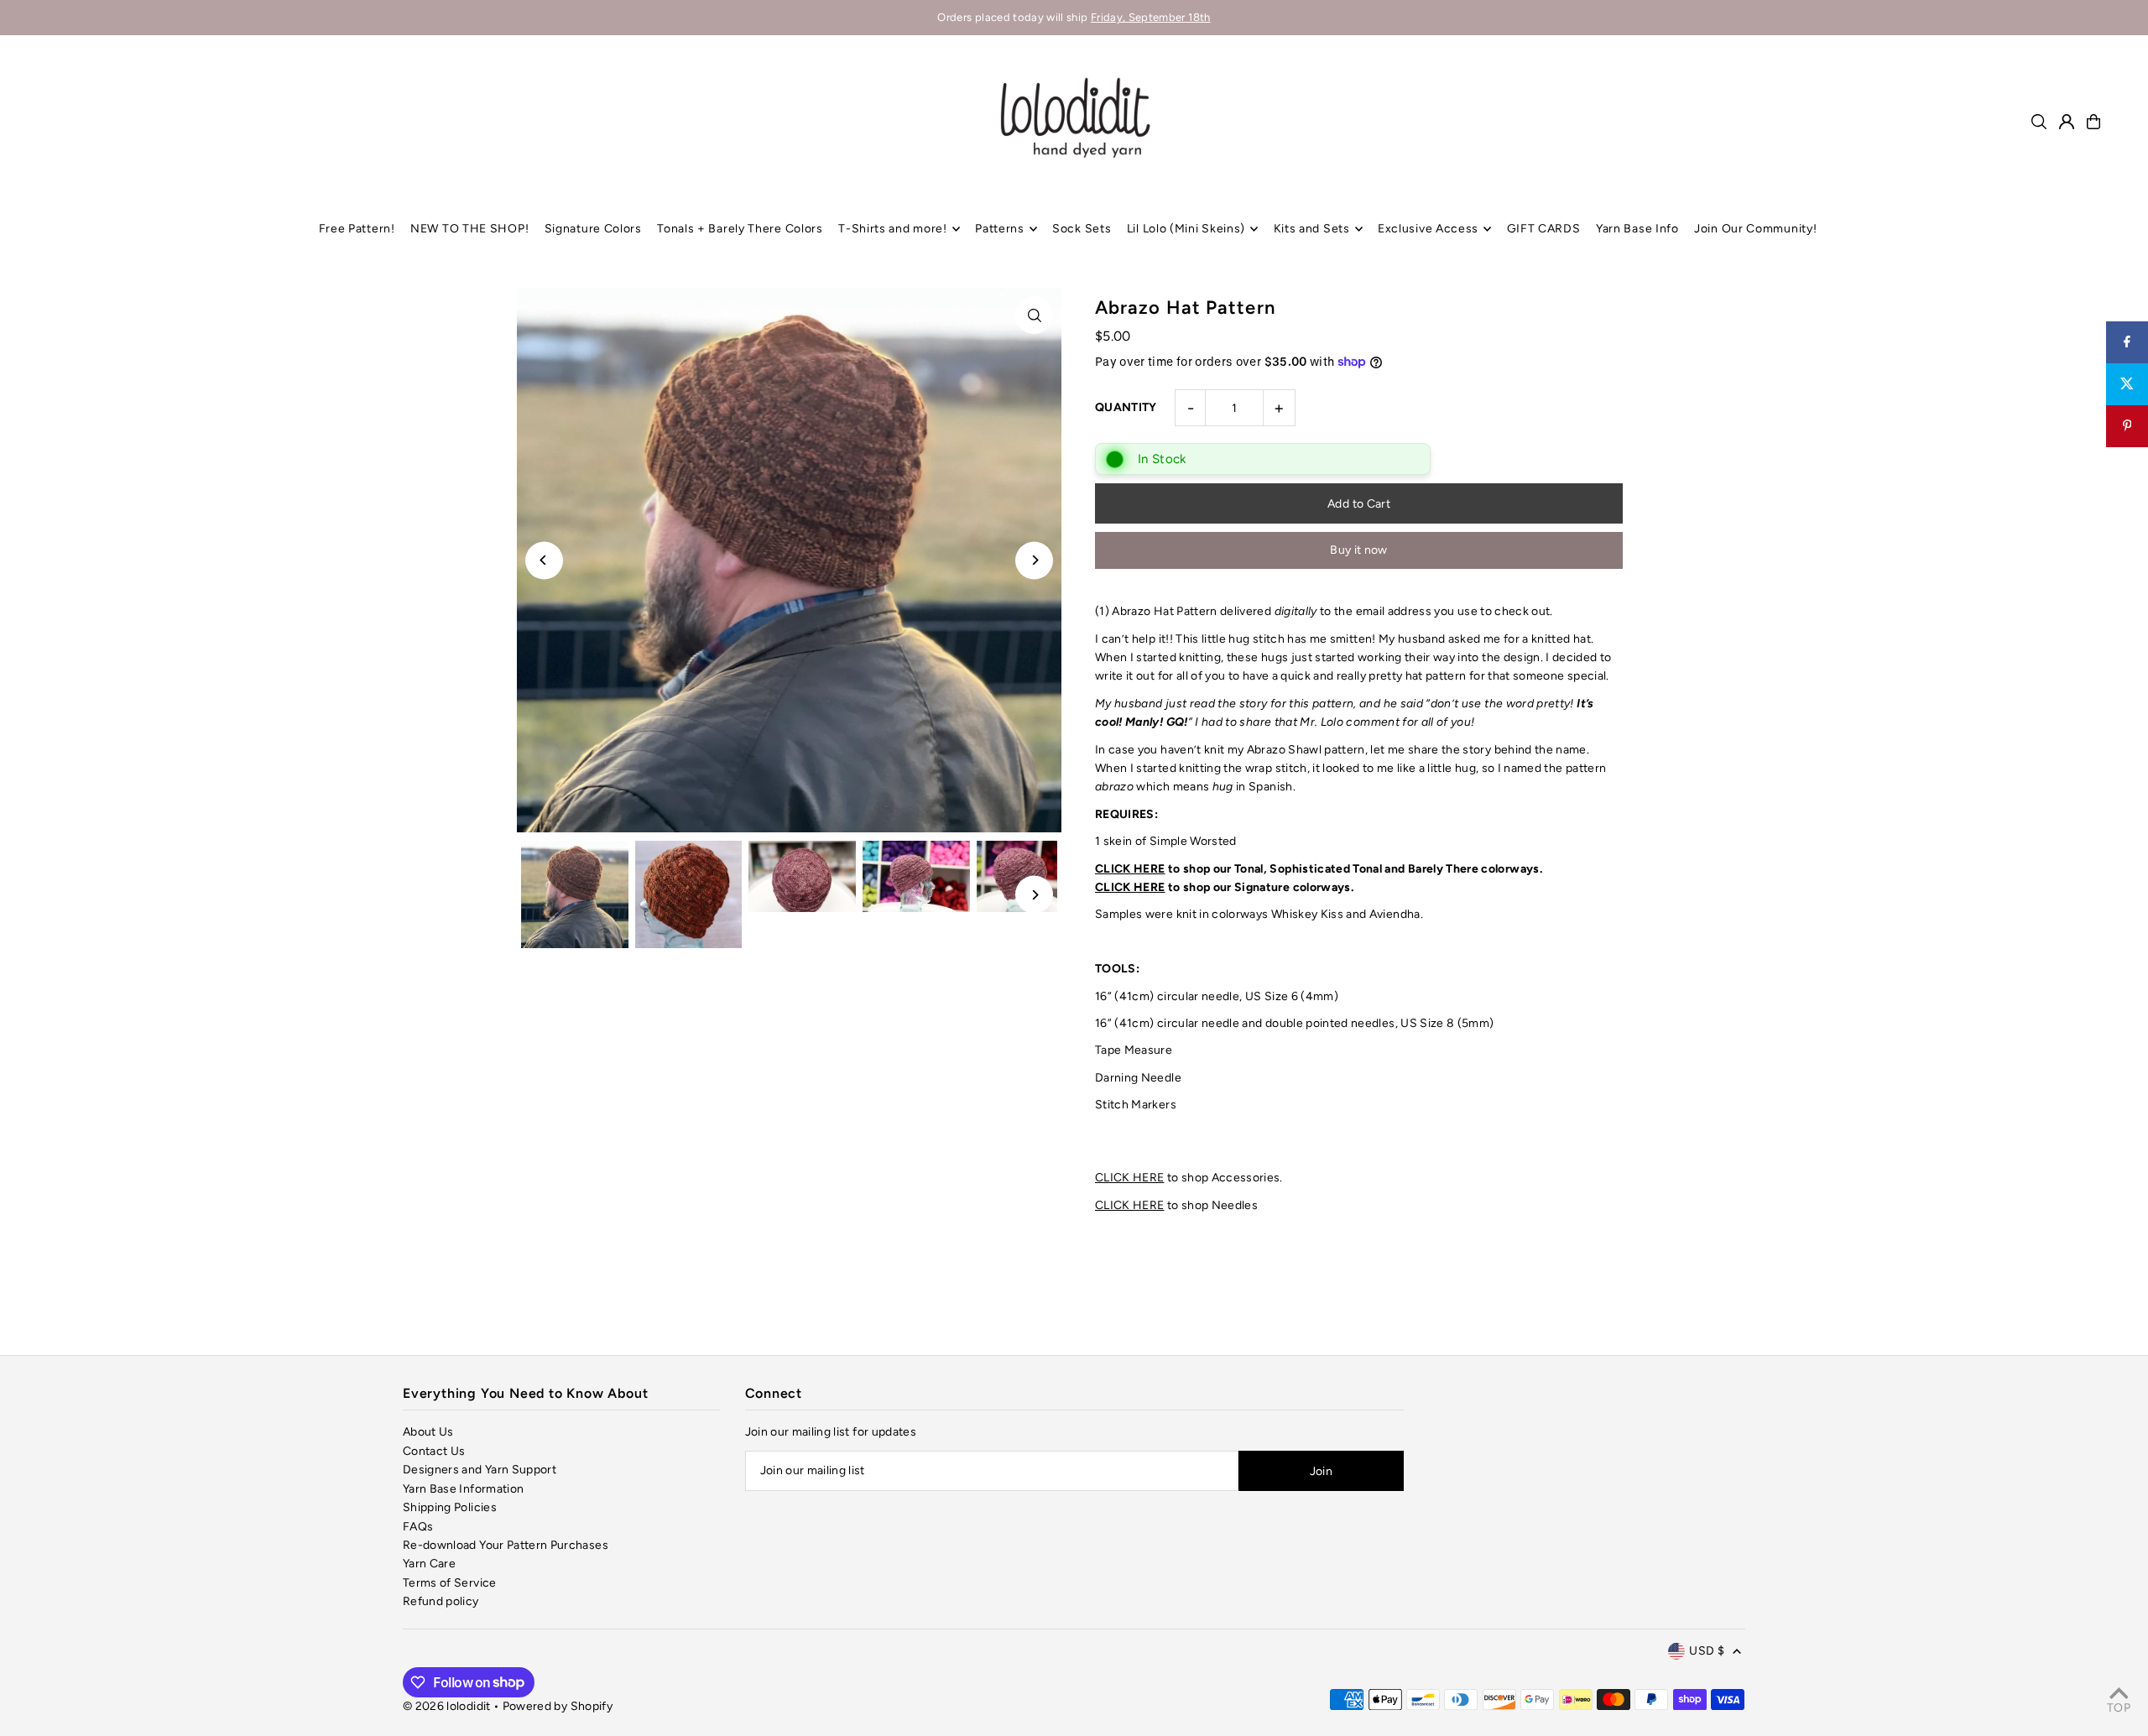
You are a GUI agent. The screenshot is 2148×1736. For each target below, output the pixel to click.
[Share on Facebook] (2127, 342)
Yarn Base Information (463, 1489)
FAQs (418, 1527)
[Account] (2067, 122)
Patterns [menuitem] (1000, 229)
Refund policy (441, 1601)
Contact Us (434, 1451)
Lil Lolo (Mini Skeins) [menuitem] (1186, 229)
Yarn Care (429, 1564)
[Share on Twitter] (2127, 384)
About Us (428, 1432)
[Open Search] (2039, 122)
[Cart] (2093, 122)
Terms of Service (450, 1583)
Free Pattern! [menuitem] (357, 229)
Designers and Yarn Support (480, 1470)
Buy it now (1359, 550)
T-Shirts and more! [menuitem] (893, 229)
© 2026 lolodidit (447, 1706)
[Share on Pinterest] (2127, 426)
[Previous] (544, 560)
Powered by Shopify (558, 1706)
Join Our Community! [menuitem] (1755, 229)
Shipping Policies (450, 1507)
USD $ (1707, 1651)
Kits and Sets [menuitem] (1312, 229)
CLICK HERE (1130, 869)
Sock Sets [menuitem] (1082, 229)
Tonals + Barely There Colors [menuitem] (740, 229)
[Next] (1034, 560)
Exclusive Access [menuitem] (1428, 229)
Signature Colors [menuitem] (593, 229)
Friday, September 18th (1151, 17)
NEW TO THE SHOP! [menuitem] (469, 229)
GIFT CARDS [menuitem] (1544, 229)
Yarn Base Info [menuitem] (1637, 229)
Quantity (1126, 407)
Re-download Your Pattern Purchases (506, 1545)
